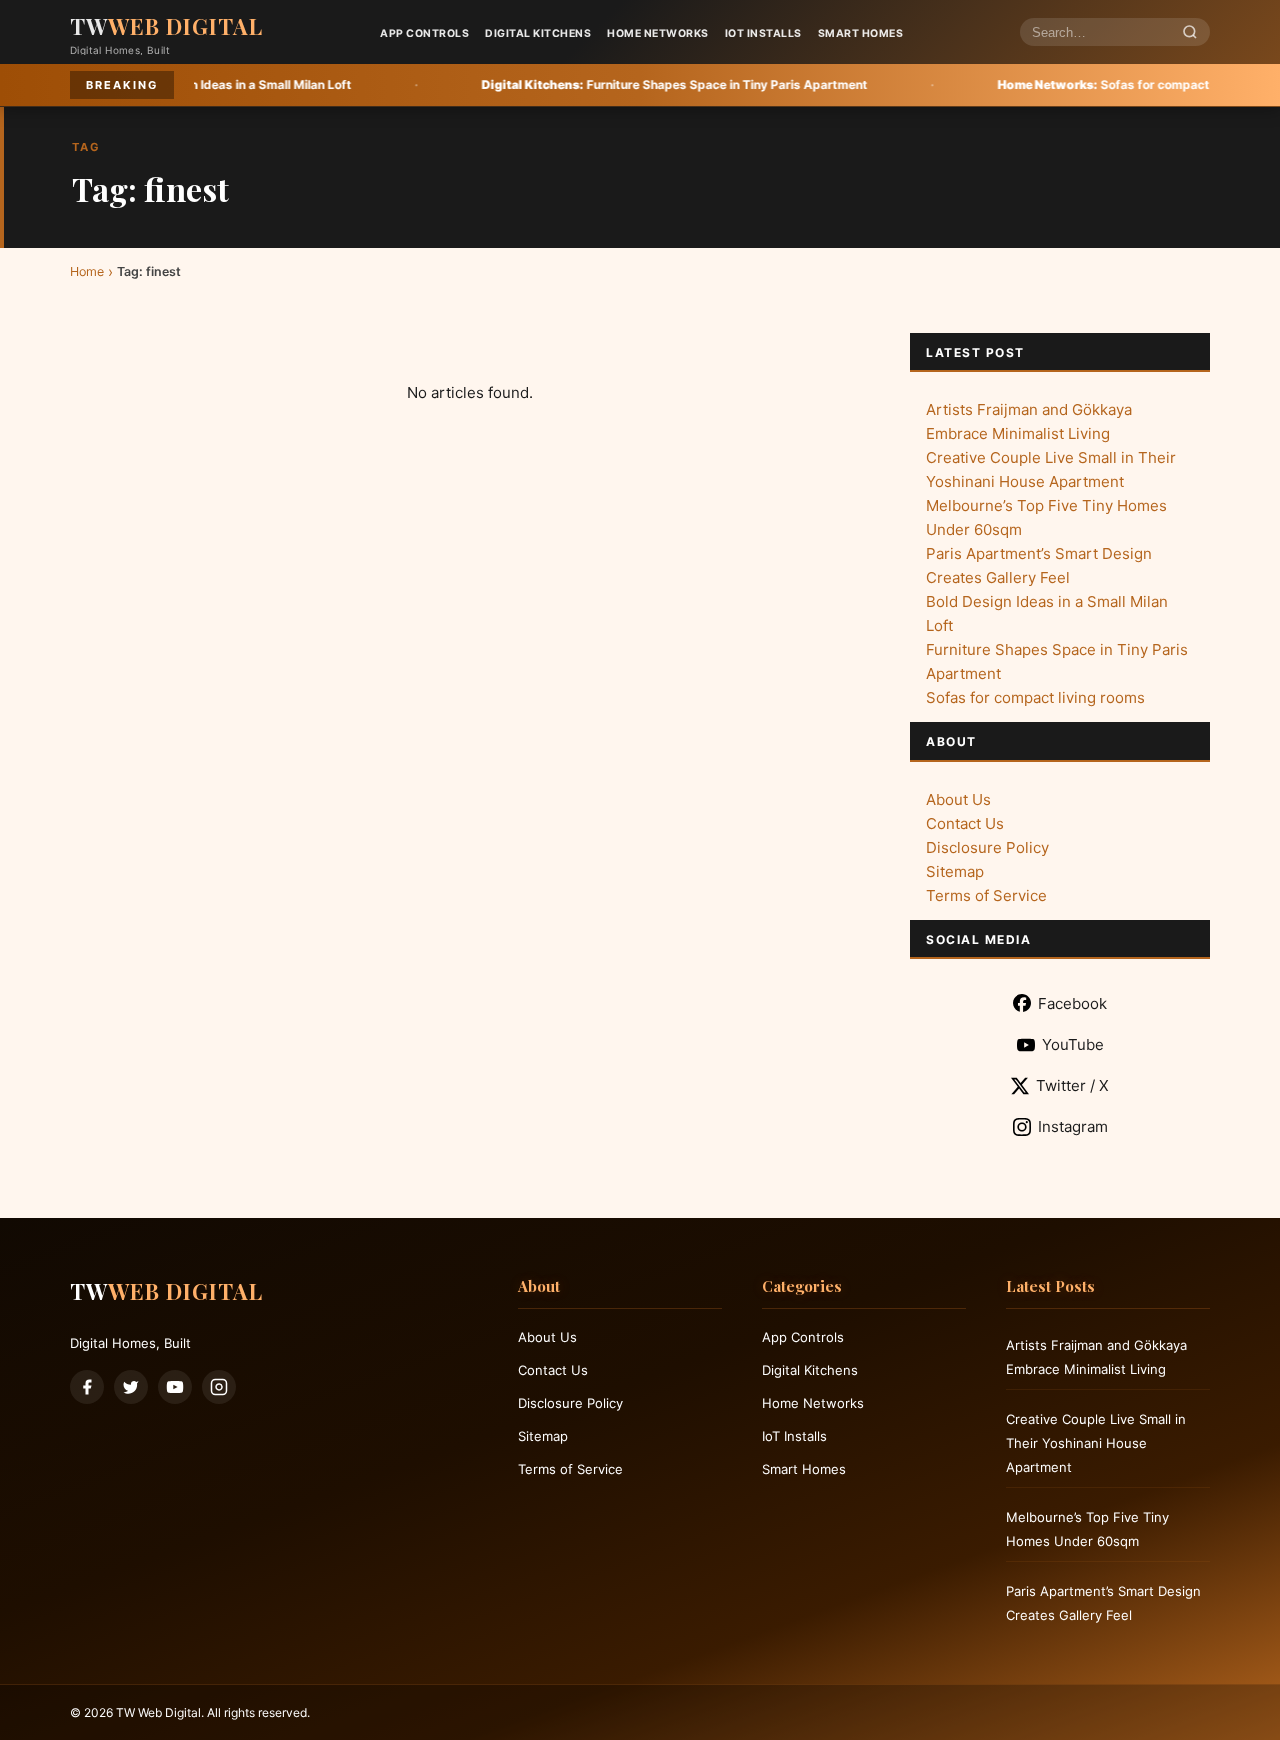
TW (166, 26)
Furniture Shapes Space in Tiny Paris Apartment (598, 84)
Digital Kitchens (538, 33)
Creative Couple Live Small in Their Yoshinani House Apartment (1096, 1443)
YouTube (1073, 1044)
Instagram (1073, 1126)
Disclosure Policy (987, 847)
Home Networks (658, 33)
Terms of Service (986, 895)
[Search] (1190, 32)
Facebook (1072, 1003)
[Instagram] (219, 1387)
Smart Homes (861, 33)
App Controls (424, 33)
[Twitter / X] (131, 1387)
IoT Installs (763, 33)
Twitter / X (1072, 1085)
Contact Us (965, 823)
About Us (958, 799)
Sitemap (955, 871)
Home (87, 271)
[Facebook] (87, 1387)
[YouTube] (175, 1387)
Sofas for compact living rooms (1064, 84)
